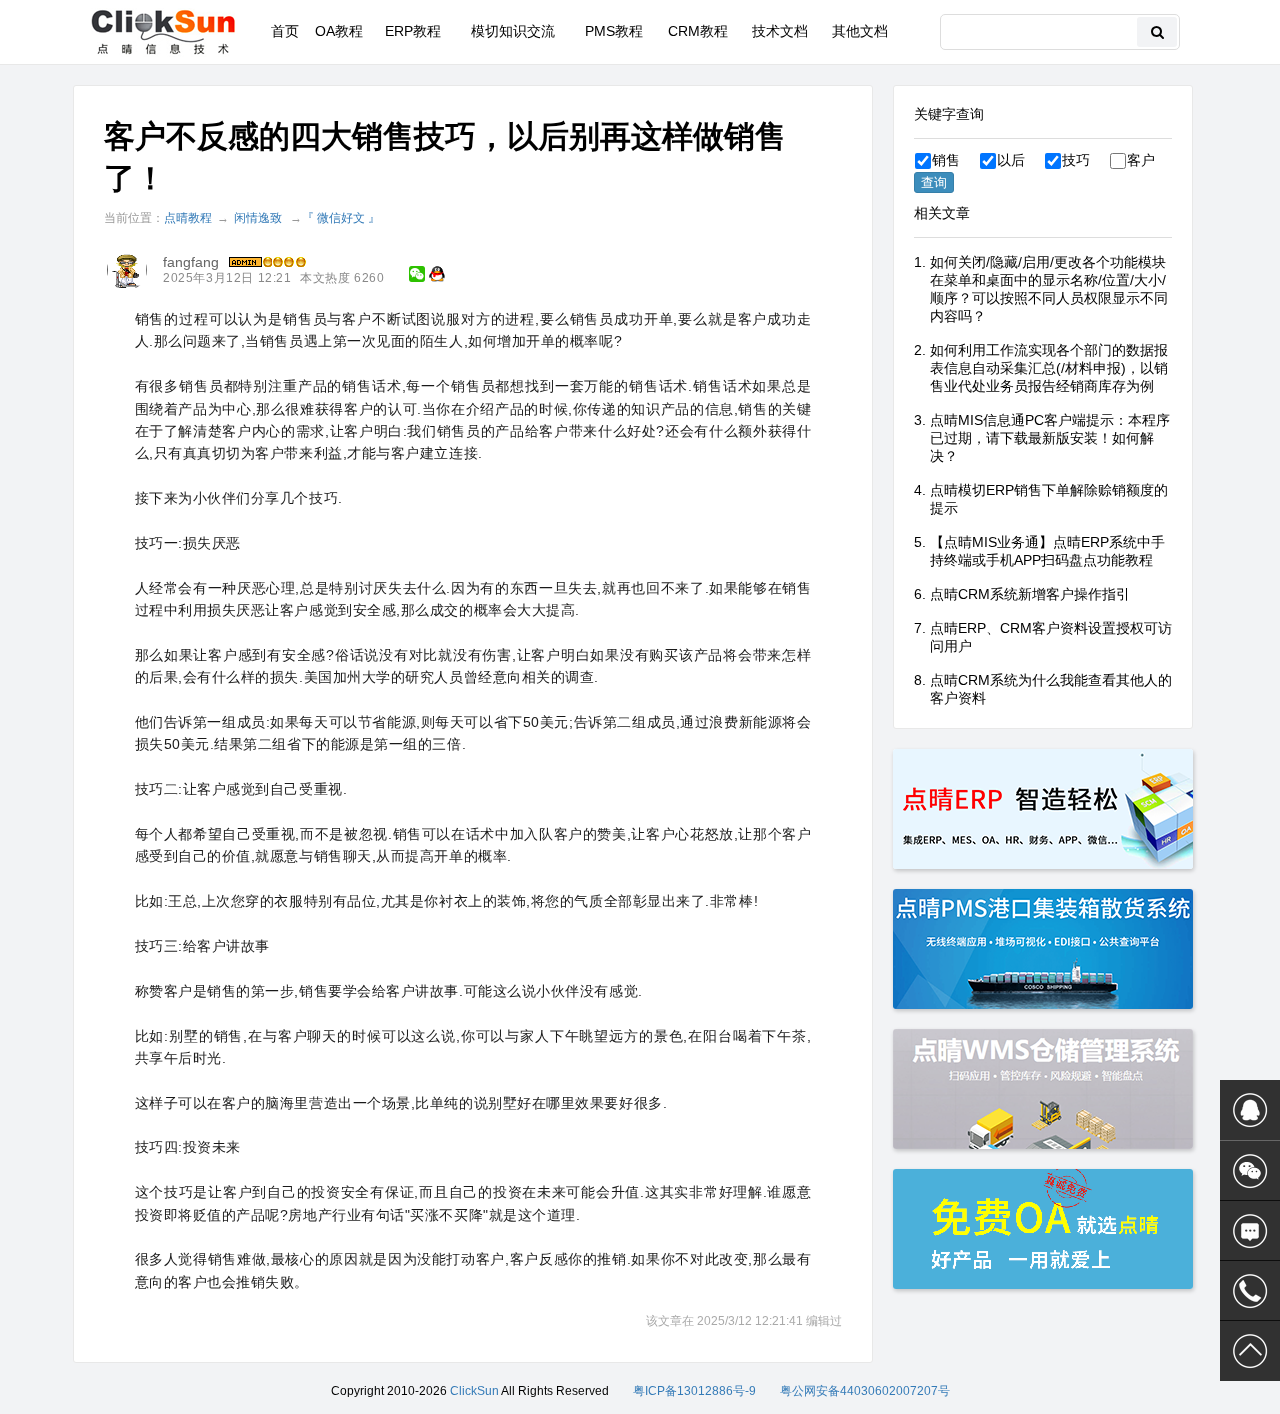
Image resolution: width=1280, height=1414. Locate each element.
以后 (1011, 160)
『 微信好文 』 (341, 218)
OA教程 (339, 31)
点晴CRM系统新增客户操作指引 (1030, 594)
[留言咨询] (1250, 1231)
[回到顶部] (1250, 1351)
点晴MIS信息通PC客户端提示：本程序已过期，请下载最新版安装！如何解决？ (1050, 438)
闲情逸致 (258, 218)
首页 (285, 31)
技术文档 (780, 31)
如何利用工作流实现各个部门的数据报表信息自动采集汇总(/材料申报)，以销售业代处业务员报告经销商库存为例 (1049, 368)
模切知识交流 (513, 31)
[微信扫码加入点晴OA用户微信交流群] (1250, 1171)
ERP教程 (413, 31)
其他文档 (860, 31)
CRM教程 (698, 31)
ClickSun (474, 1391)
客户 (1141, 160)
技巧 (1076, 160)
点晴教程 (188, 218)
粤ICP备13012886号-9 (694, 1391)
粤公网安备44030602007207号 (865, 1391)
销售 (946, 160)
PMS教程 (614, 31)
